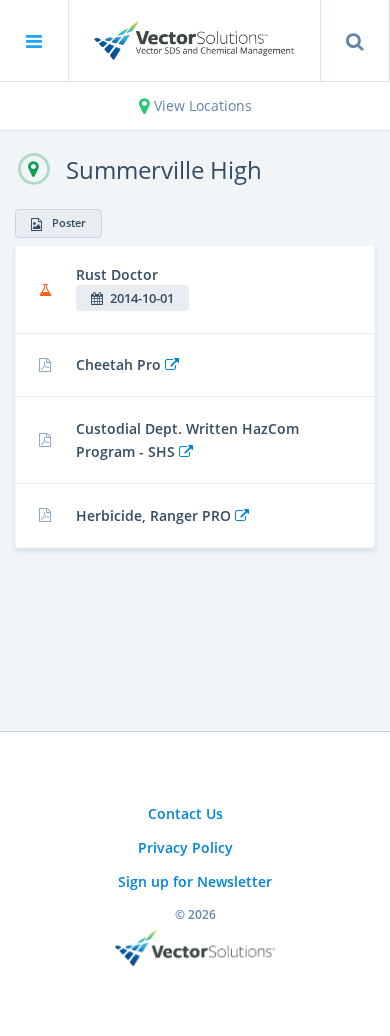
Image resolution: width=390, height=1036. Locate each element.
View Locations (201, 105)
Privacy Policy (185, 847)
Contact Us (185, 813)
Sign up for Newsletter (195, 881)
